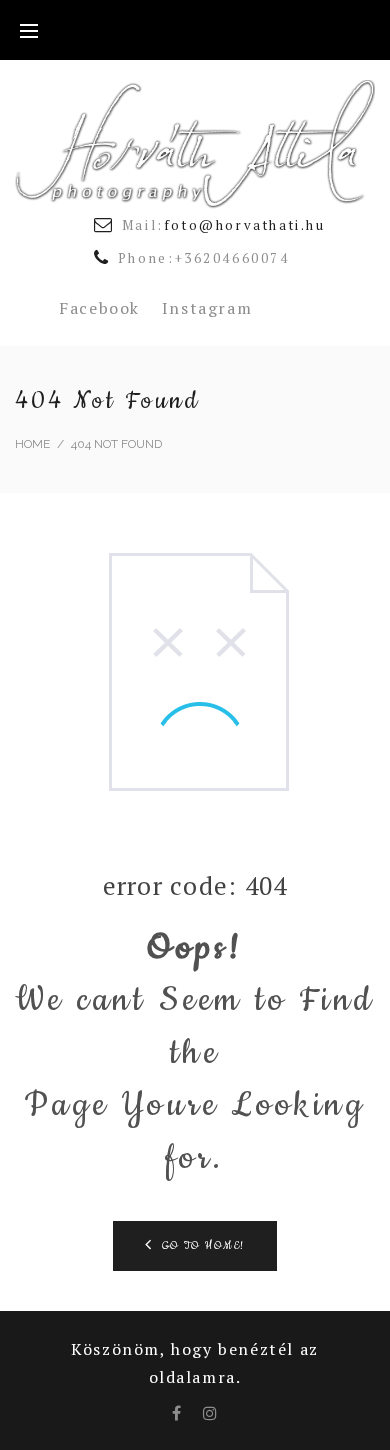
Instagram (207, 308)
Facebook (99, 308)
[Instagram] (211, 1413)
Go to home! (204, 1246)
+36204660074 (232, 258)
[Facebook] (177, 1413)
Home (32, 444)
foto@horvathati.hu (245, 225)
